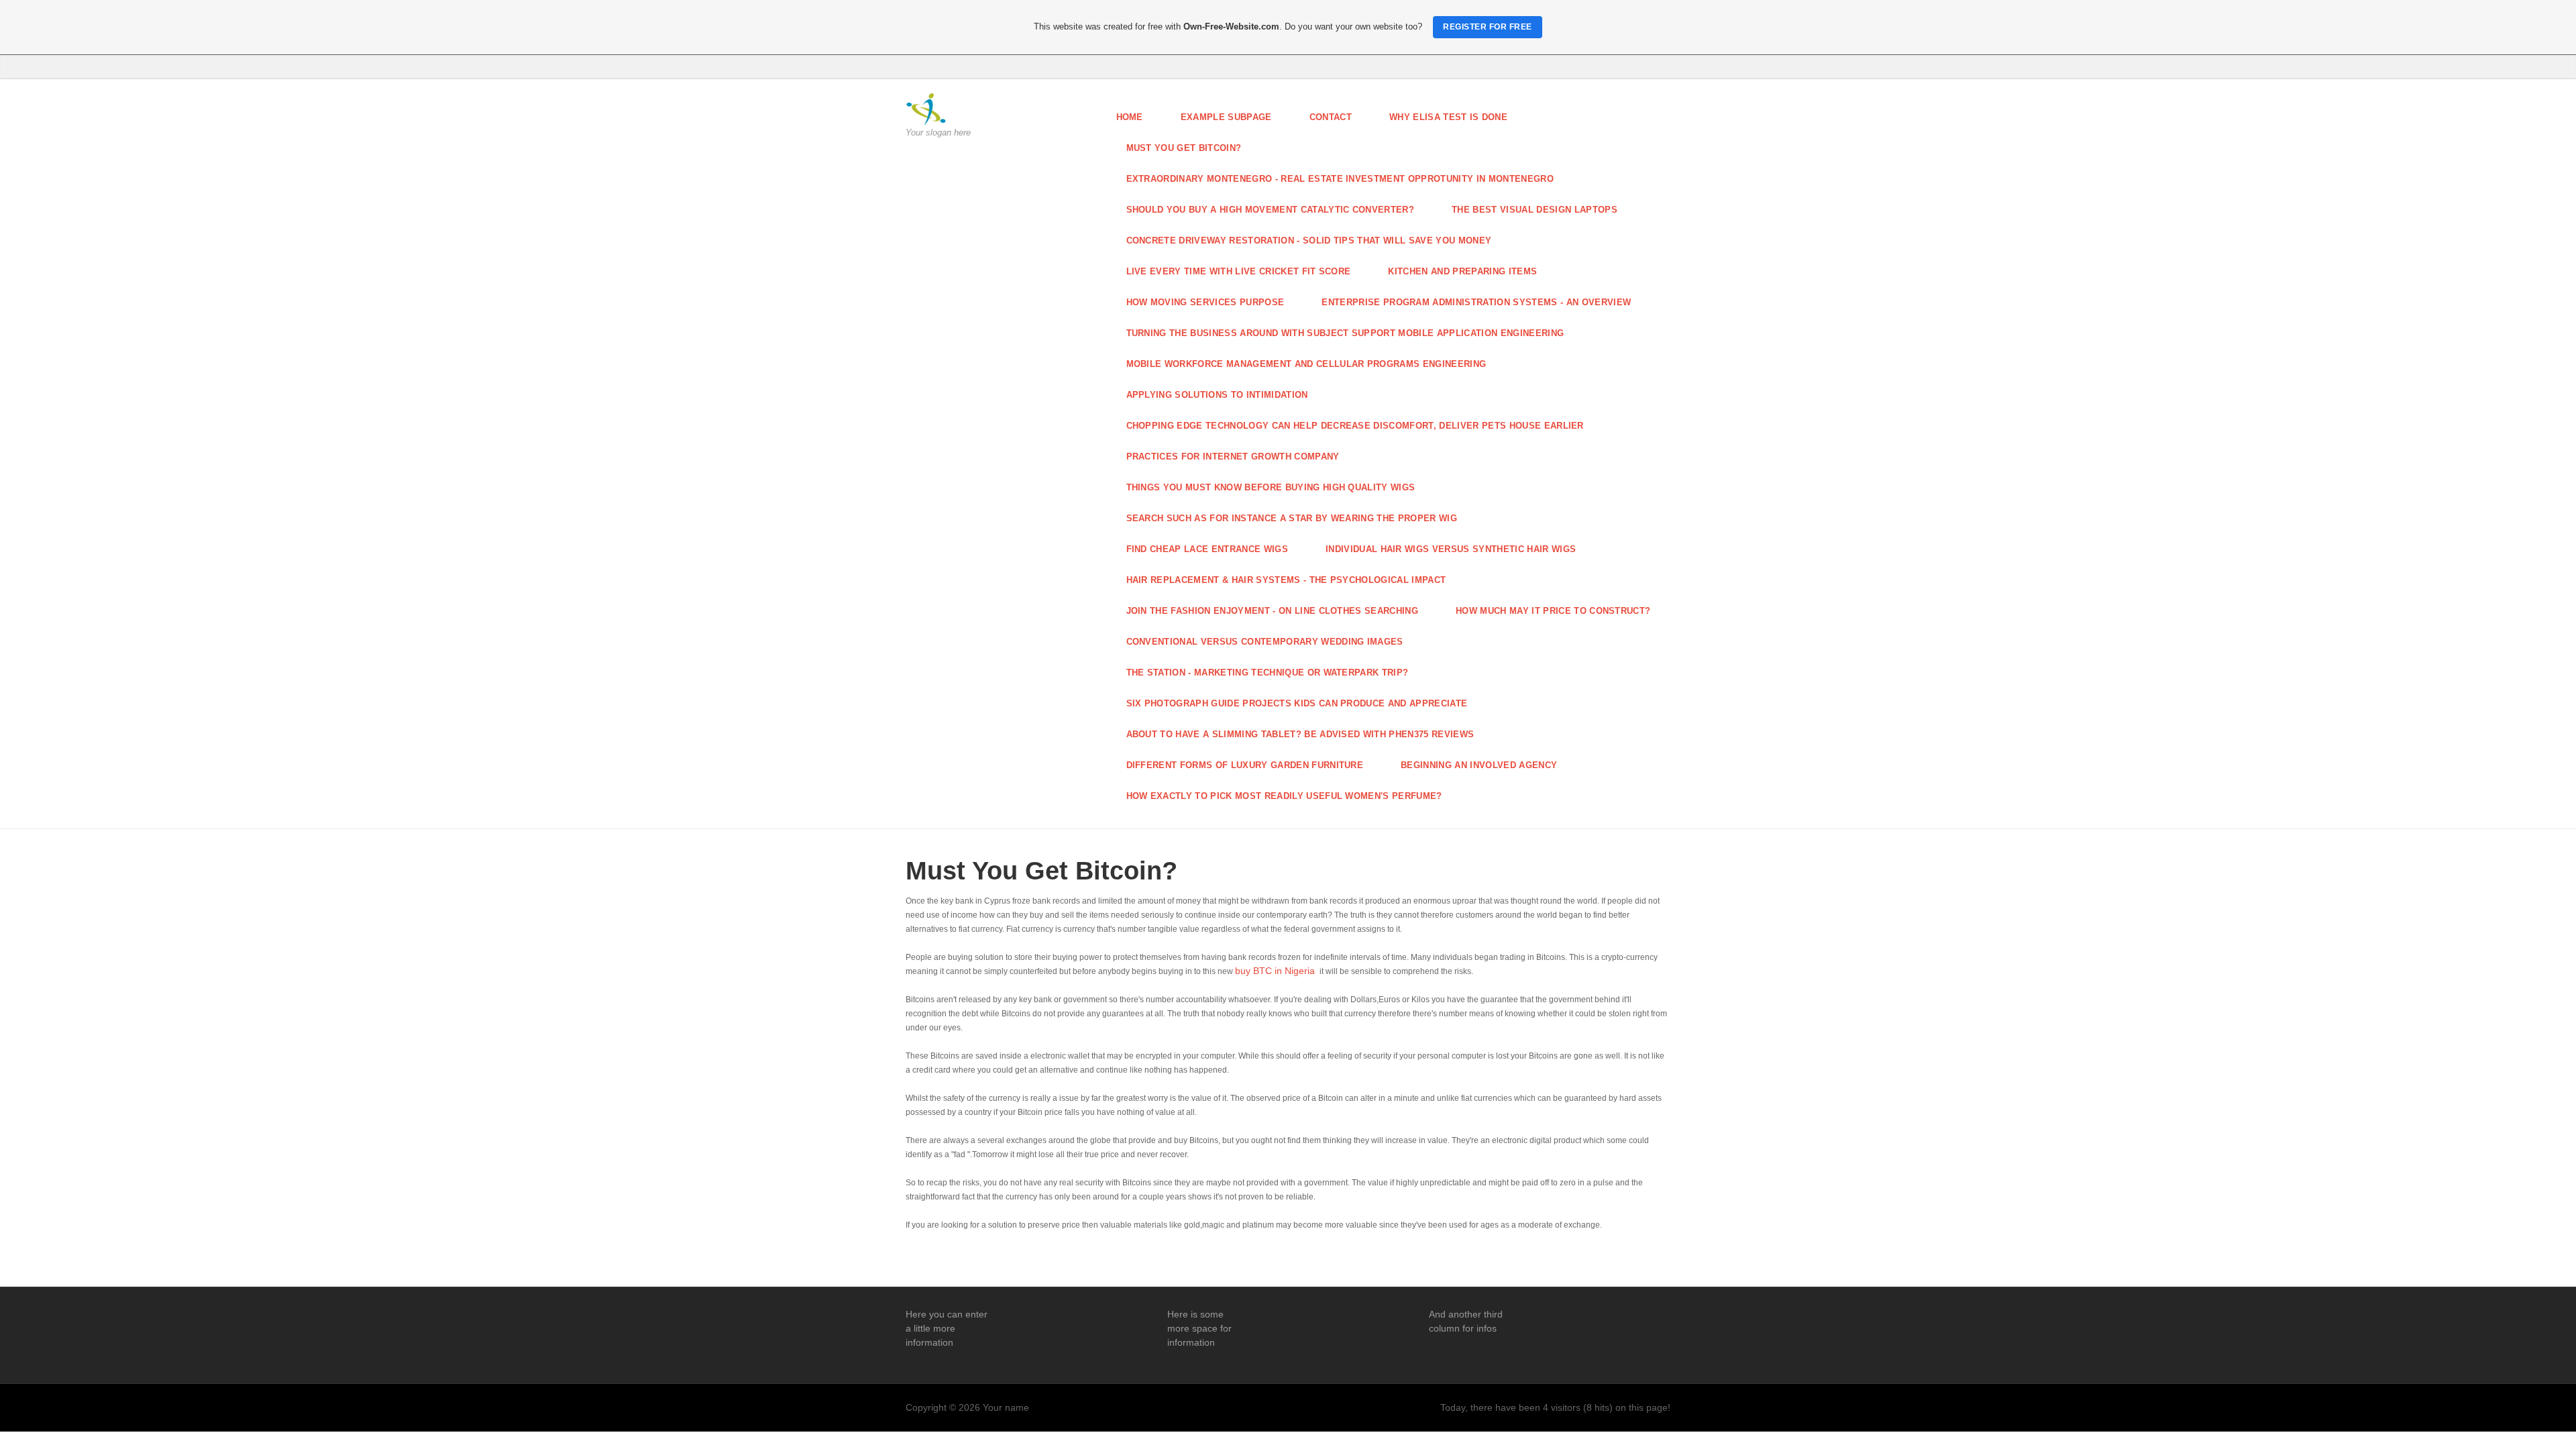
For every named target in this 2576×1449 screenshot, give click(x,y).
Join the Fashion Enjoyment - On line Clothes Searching (1273, 611)
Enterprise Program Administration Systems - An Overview (1476, 302)
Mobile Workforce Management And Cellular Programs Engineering (1306, 364)
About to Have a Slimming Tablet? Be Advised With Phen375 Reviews (1300, 734)
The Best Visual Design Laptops (1535, 210)
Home (1130, 117)
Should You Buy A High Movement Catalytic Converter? (1271, 210)
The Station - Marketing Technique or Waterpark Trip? (1268, 673)
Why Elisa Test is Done (1448, 117)
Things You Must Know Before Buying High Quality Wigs (1271, 487)
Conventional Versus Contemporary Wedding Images (1265, 642)
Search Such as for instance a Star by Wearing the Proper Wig (1292, 518)
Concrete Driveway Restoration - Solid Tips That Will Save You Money (1309, 240)
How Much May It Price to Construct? (1553, 611)
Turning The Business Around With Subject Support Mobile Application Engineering (1345, 333)
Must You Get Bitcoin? (1184, 148)
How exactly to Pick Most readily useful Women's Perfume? (1284, 796)
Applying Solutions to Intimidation (1217, 395)
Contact (1331, 117)
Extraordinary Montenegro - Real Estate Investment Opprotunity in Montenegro (1340, 179)
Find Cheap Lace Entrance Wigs (1207, 549)
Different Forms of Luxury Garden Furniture (1245, 765)
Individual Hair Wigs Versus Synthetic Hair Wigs (1451, 549)
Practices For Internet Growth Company (1233, 457)
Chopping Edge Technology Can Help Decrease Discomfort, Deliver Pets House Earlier (1355, 426)
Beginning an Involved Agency (1479, 765)
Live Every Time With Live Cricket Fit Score (1239, 271)
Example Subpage (1226, 117)
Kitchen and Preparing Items (1462, 271)
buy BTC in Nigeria (1275, 971)
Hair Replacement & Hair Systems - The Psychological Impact (1286, 580)
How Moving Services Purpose (1205, 302)
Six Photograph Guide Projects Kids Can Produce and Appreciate (1297, 703)
